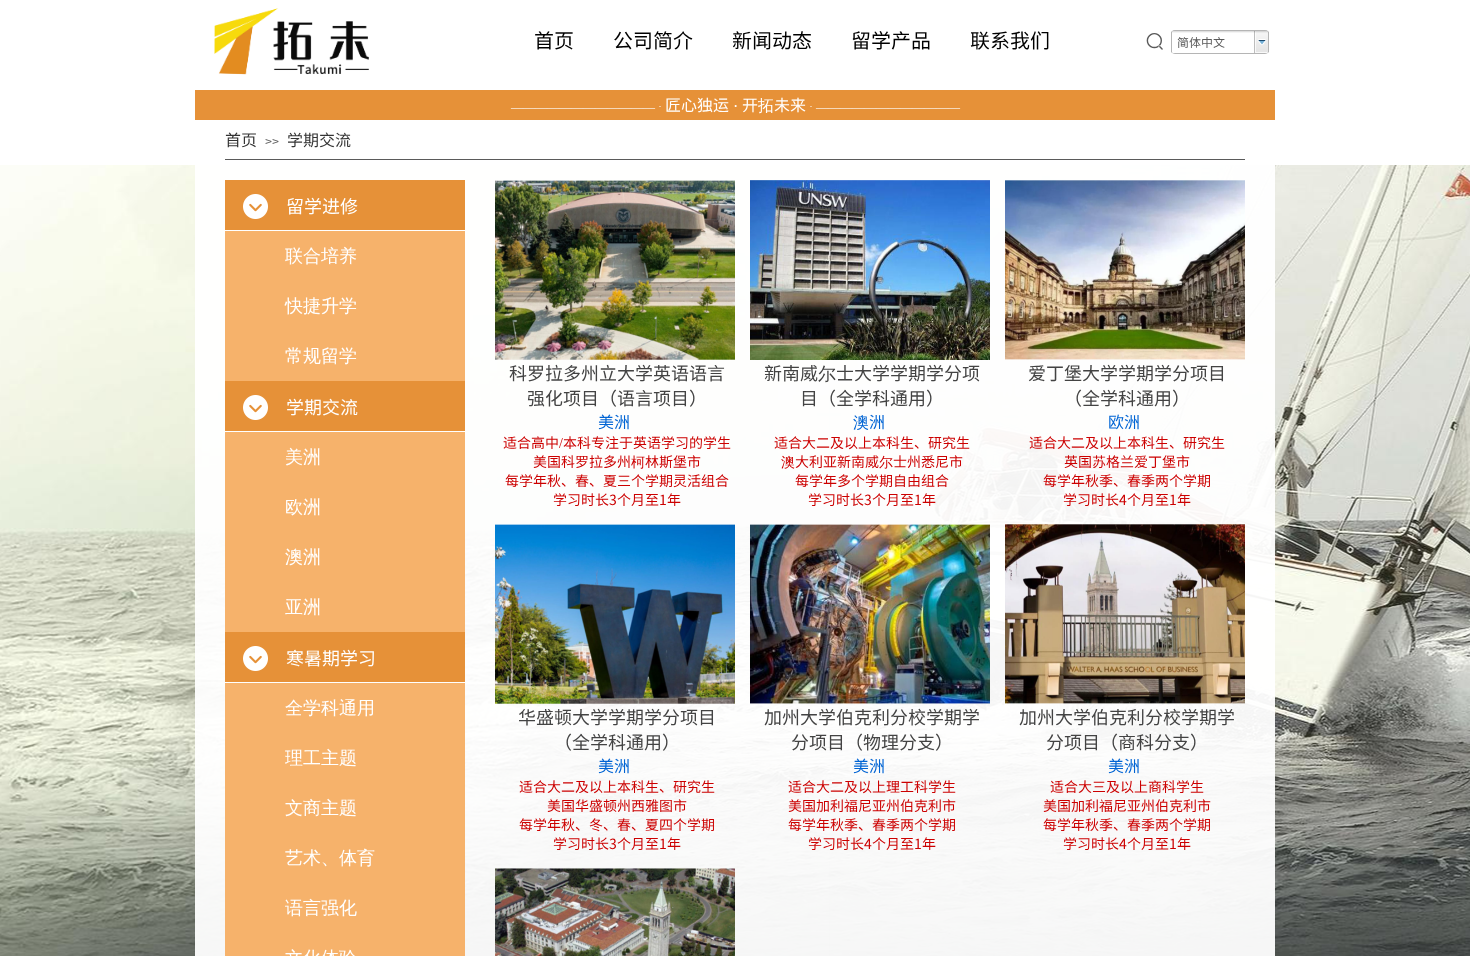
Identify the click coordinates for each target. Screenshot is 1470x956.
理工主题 (321, 758)
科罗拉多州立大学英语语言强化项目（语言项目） (617, 385)
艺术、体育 (330, 858)
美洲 (614, 421)
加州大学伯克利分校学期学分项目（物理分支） (872, 729)
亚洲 (303, 607)
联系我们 (1010, 40)
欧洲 (1124, 421)
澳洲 (869, 421)
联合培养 (321, 256)
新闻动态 (772, 40)
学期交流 (319, 139)
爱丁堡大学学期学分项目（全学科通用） (1127, 385)
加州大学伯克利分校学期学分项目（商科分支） (1127, 729)
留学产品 (891, 40)
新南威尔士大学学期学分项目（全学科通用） (872, 385)
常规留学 (321, 356)
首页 (554, 40)
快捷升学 (321, 306)
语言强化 (321, 908)
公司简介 (653, 40)
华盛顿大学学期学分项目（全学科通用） (617, 729)
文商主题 (321, 808)
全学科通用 (330, 708)
